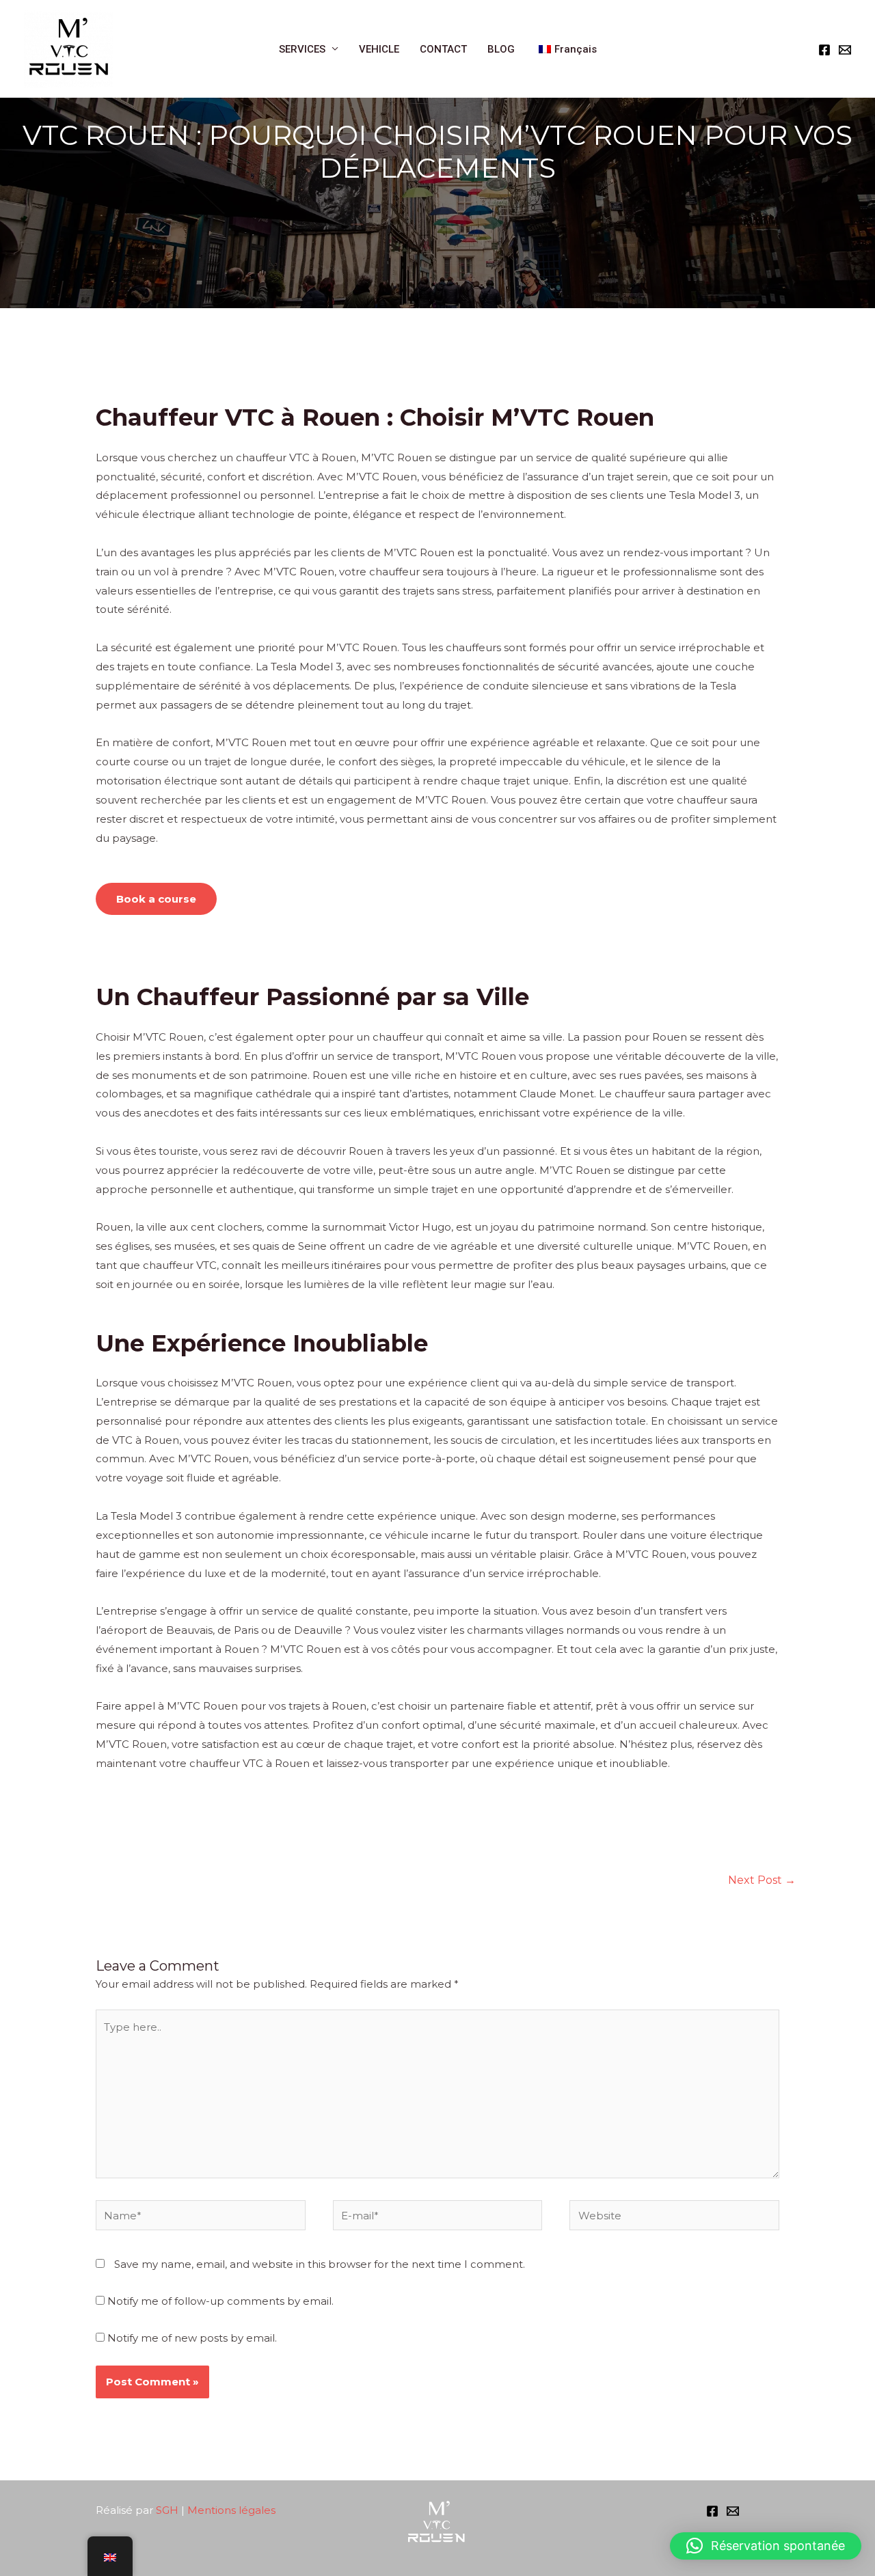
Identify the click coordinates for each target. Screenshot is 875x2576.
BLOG (501, 49)
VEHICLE (379, 49)
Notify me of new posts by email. (192, 2338)
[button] (766, 2546)
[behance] (733, 2511)
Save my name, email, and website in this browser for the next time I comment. (320, 2264)
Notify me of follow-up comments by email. (220, 2301)
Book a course (156, 899)
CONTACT (443, 49)
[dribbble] (845, 50)
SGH (167, 2510)
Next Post (762, 1880)
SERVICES (302, 49)
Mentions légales (233, 2510)
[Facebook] (824, 50)
